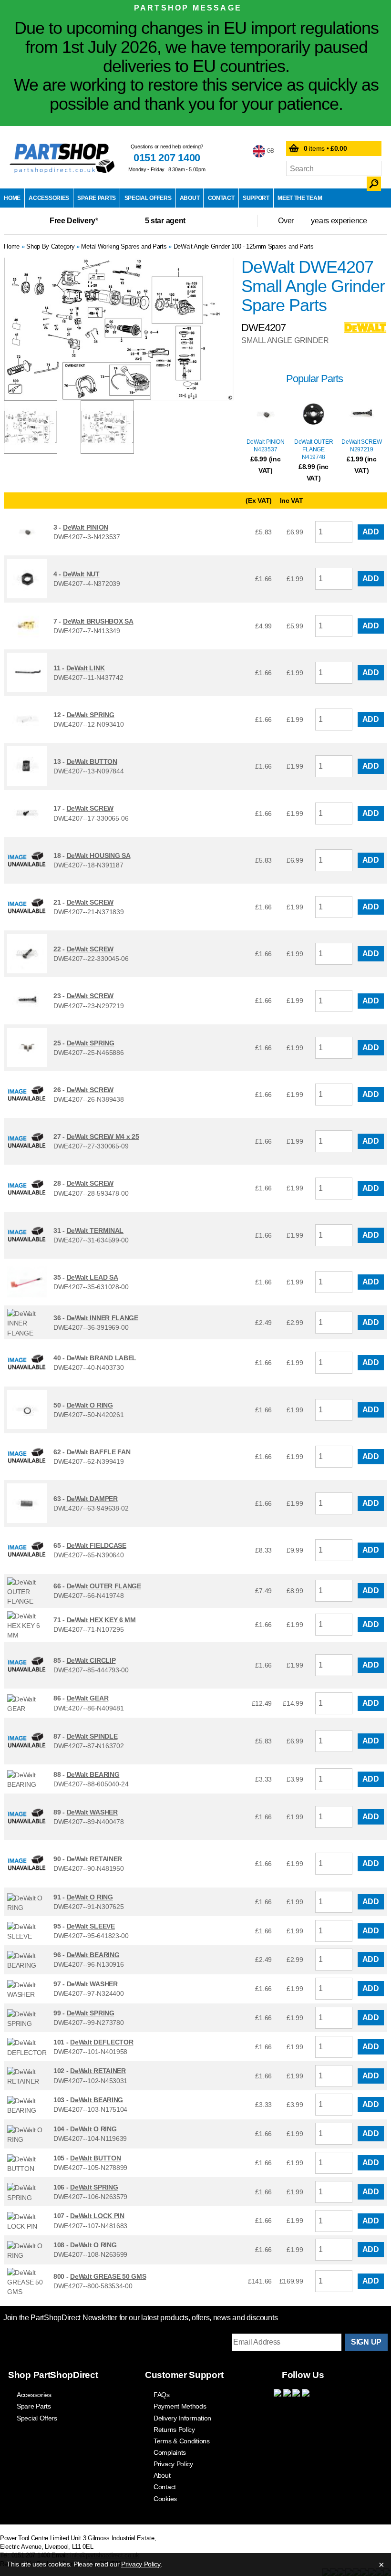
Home (12, 198)
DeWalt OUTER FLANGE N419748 (314, 449)
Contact (221, 198)
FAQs (162, 2395)
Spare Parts (97, 198)
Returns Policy (174, 2430)
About (190, 198)
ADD (371, 532)
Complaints (170, 2452)
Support (256, 198)
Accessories (49, 198)
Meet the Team (300, 198)
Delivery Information (182, 2418)
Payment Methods (180, 2406)
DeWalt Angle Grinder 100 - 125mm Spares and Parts (244, 246)
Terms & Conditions (182, 2441)
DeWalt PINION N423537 (266, 446)
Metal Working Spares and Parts (124, 246)
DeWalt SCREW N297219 (361, 446)
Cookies (165, 2499)
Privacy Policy (173, 2464)
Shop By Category (50, 246)
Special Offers (148, 198)
